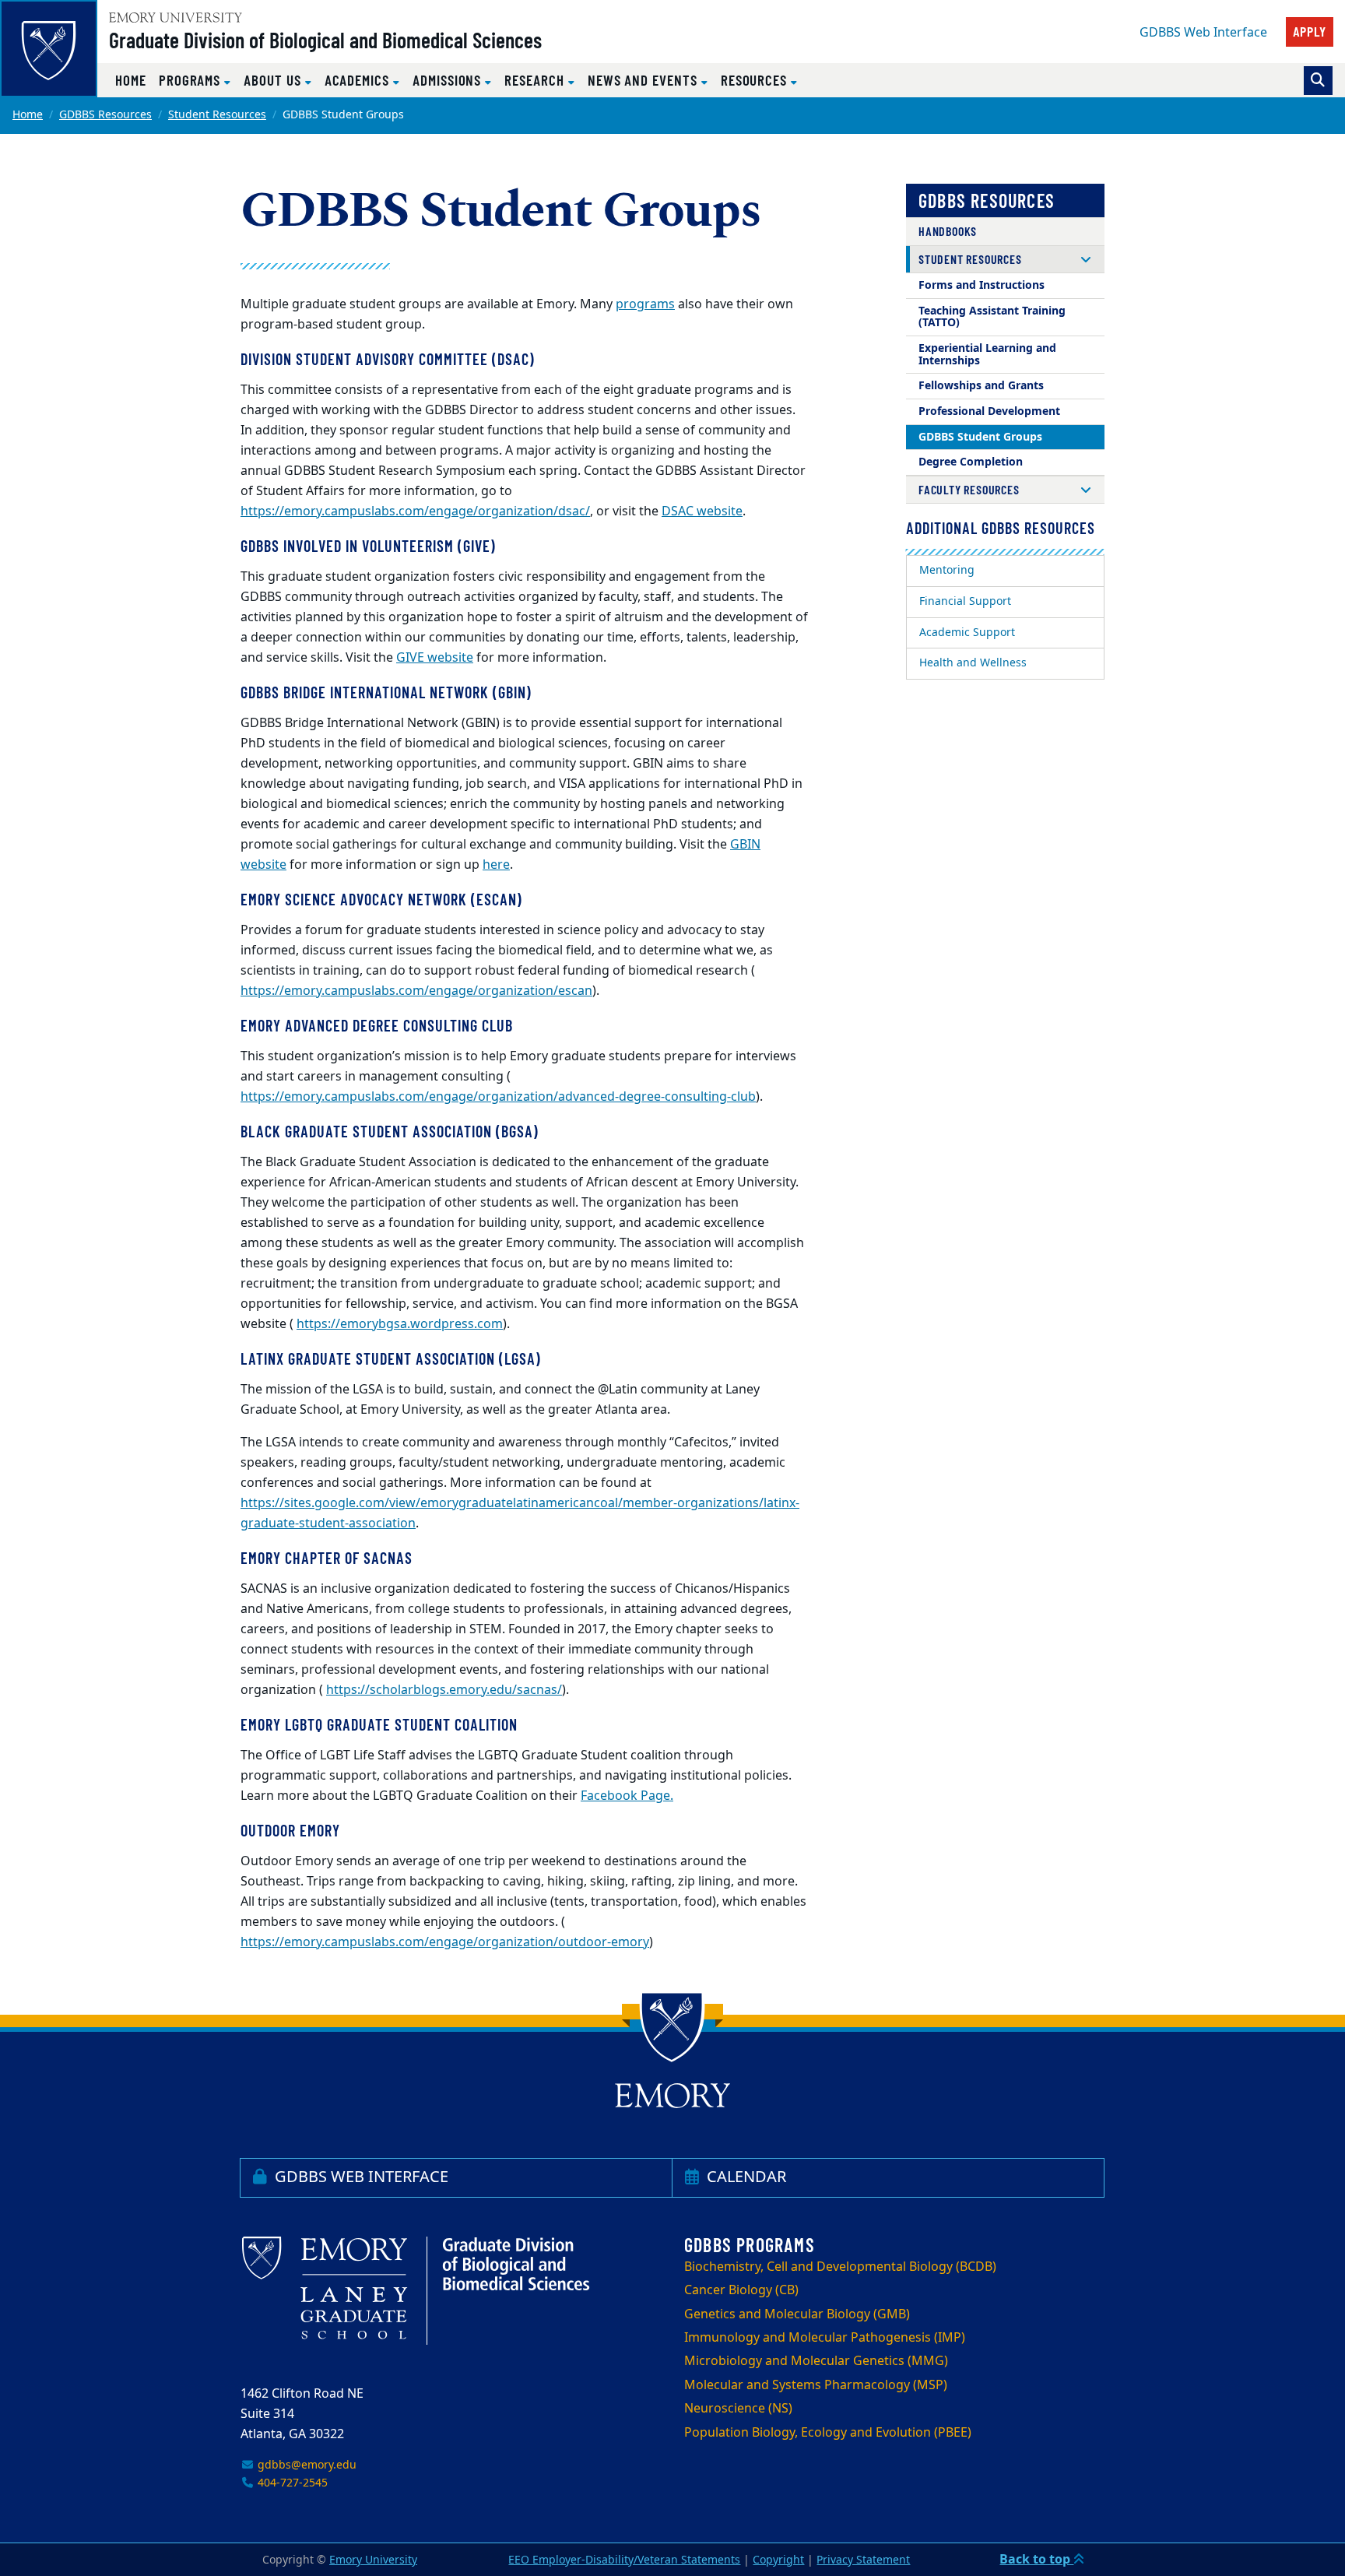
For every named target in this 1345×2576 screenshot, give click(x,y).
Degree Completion (971, 462)
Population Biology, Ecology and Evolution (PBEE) (828, 2433)
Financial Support (965, 601)
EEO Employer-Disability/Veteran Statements (624, 2560)
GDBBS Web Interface (1203, 33)
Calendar (744, 2177)
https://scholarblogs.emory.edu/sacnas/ (444, 1690)
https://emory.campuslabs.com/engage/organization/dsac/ (415, 511)
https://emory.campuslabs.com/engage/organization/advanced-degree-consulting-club (498, 1097)
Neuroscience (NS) (738, 2409)
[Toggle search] (1318, 81)
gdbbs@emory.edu (306, 2465)
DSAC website (702, 511)
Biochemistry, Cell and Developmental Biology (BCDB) (840, 2267)
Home (131, 80)
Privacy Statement (863, 2560)
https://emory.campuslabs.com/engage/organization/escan (416, 991)
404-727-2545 (291, 2483)
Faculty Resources (969, 489)
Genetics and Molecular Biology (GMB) (797, 2314)
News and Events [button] (644, 80)
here (496, 865)
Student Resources (217, 115)
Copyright (778, 2560)
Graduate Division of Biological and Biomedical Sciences (325, 40)
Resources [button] (756, 80)
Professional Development (989, 411)
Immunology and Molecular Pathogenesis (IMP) (825, 2338)
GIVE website (435, 658)
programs (645, 304)
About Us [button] (274, 80)
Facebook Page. (627, 1796)
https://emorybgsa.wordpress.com (400, 1324)
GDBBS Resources (105, 115)
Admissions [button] (449, 80)
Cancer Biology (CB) (741, 2290)
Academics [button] (359, 80)
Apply (1310, 31)
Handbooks (948, 231)
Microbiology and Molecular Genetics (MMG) (816, 2361)
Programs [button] (191, 80)
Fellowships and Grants (981, 386)
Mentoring (947, 570)
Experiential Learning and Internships (987, 355)
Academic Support (967, 633)
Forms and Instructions (982, 285)
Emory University (373, 2560)
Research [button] (536, 80)
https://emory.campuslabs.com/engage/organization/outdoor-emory (445, 1942)
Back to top (1036, 2560)
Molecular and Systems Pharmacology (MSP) (816, 2385)
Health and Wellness (973, 663)
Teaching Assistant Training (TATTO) (992, 317)
